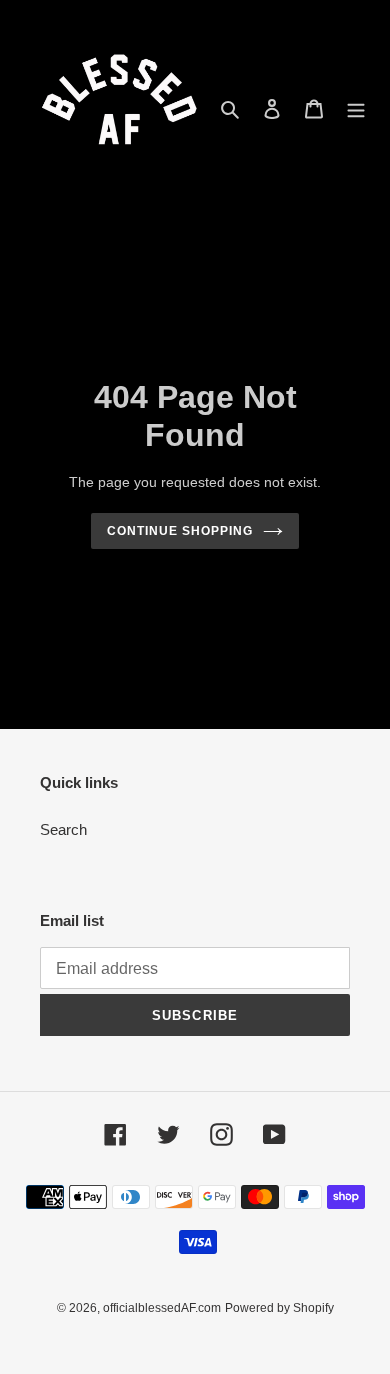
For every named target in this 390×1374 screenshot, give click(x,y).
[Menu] (356, 108)
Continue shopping (180, 531)
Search (63, 829)
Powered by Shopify (279, 1308)
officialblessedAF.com (162, 1308)
